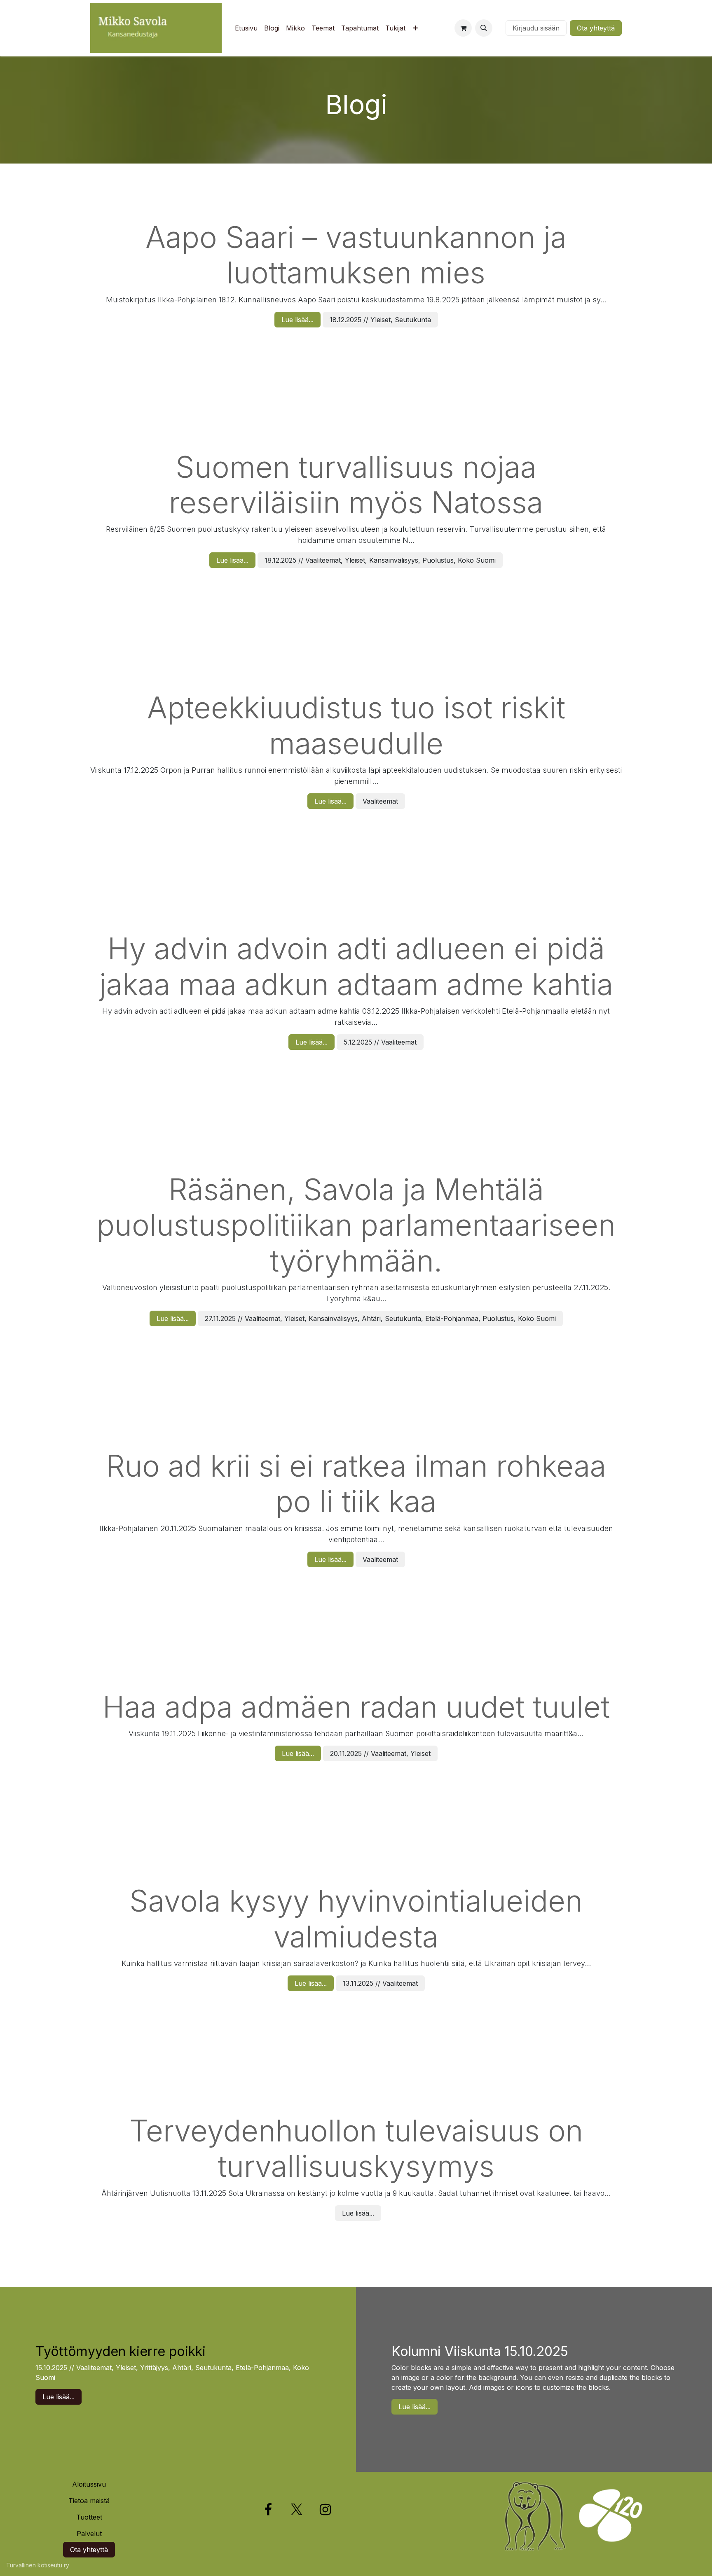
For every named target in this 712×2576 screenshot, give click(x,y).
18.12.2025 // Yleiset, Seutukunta (380, 320)
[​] (499, 28)
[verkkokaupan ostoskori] (463, 28)
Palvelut (89, 2534)
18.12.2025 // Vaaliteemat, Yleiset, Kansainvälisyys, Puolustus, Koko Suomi (380, 560)
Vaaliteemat (380, 801)
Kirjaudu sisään (536, 28)
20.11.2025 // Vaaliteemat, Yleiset (380, 1753)
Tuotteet (89, 2517)
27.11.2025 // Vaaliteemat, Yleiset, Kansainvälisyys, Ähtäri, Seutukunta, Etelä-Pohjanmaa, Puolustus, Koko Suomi (380, 1318)
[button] (484, 28)
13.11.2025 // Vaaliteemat (380, 1983)
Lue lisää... (297, 320)
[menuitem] (246, 28)
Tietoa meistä (89, 2501)
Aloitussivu (89, 2484)
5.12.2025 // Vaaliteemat (380, 1042)
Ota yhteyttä (596, 28)
